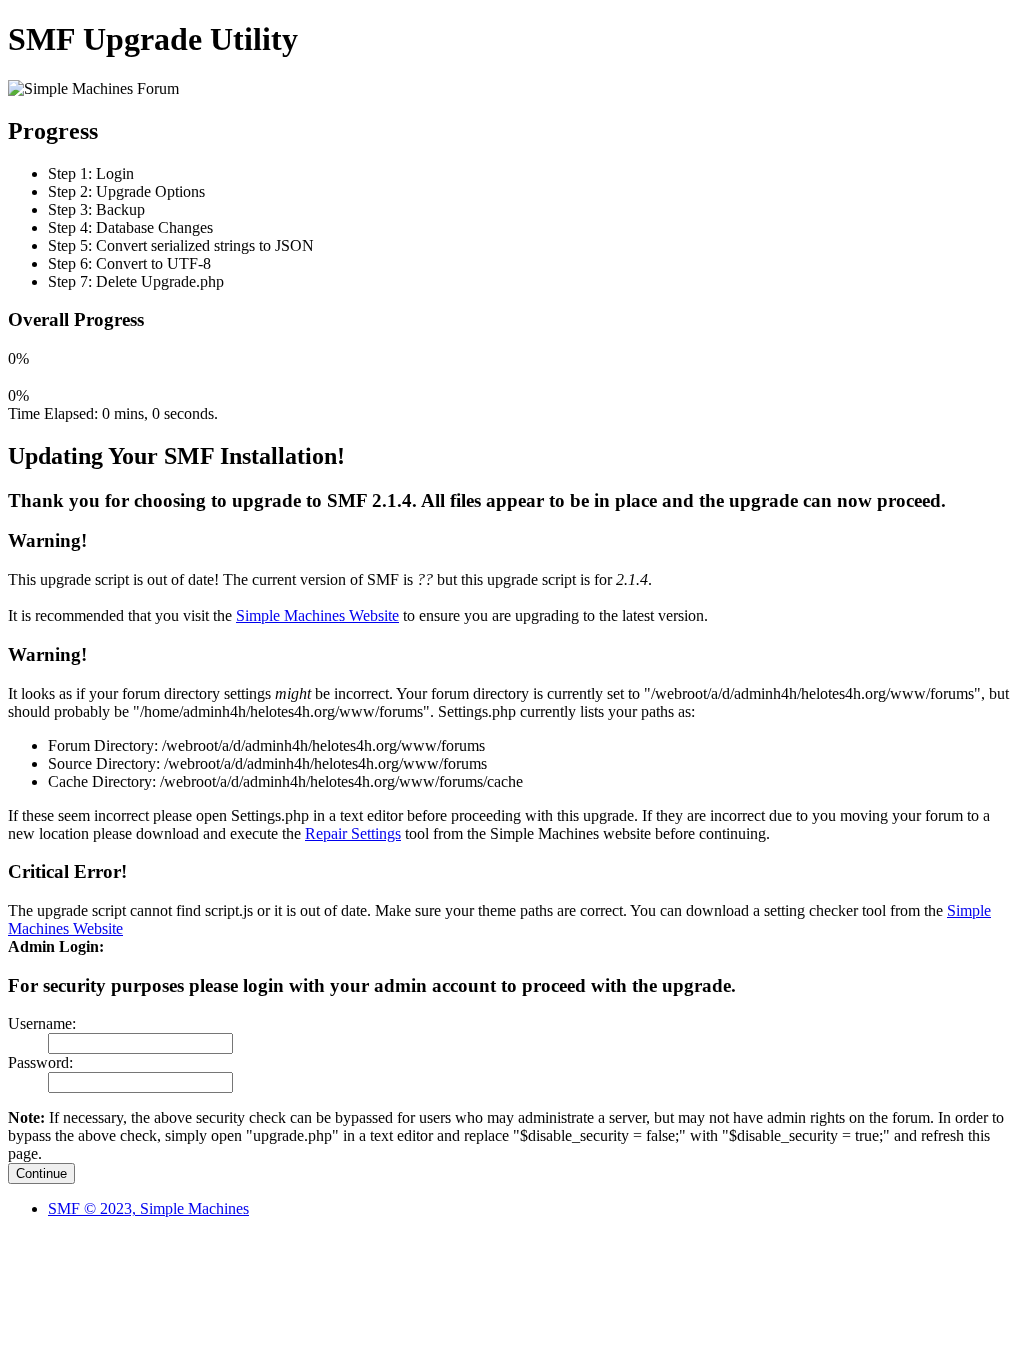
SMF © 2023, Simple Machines (148, 1208)
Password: (40, 1062)
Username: (42, 1023)
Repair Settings (353, 833)
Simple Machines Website (317, 615)
